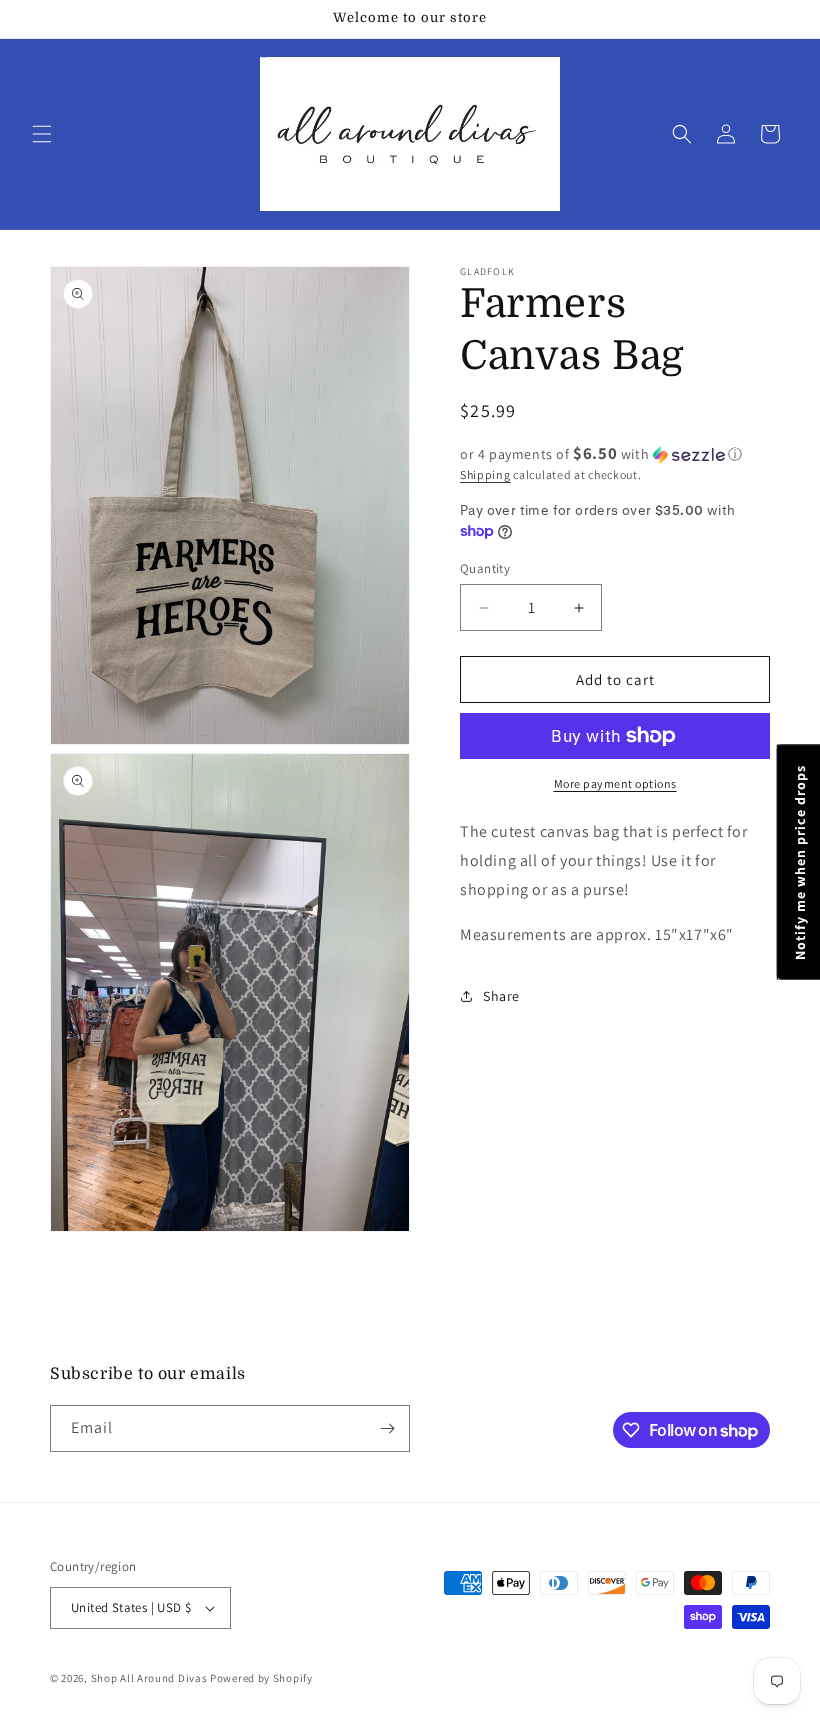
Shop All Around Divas (149, 1678)
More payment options (615, 783)
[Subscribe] (387, 1428)
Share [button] (501, 996)
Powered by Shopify (261, 1678)
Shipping (485, 474)
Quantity (485, 568)
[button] (42, 134)
